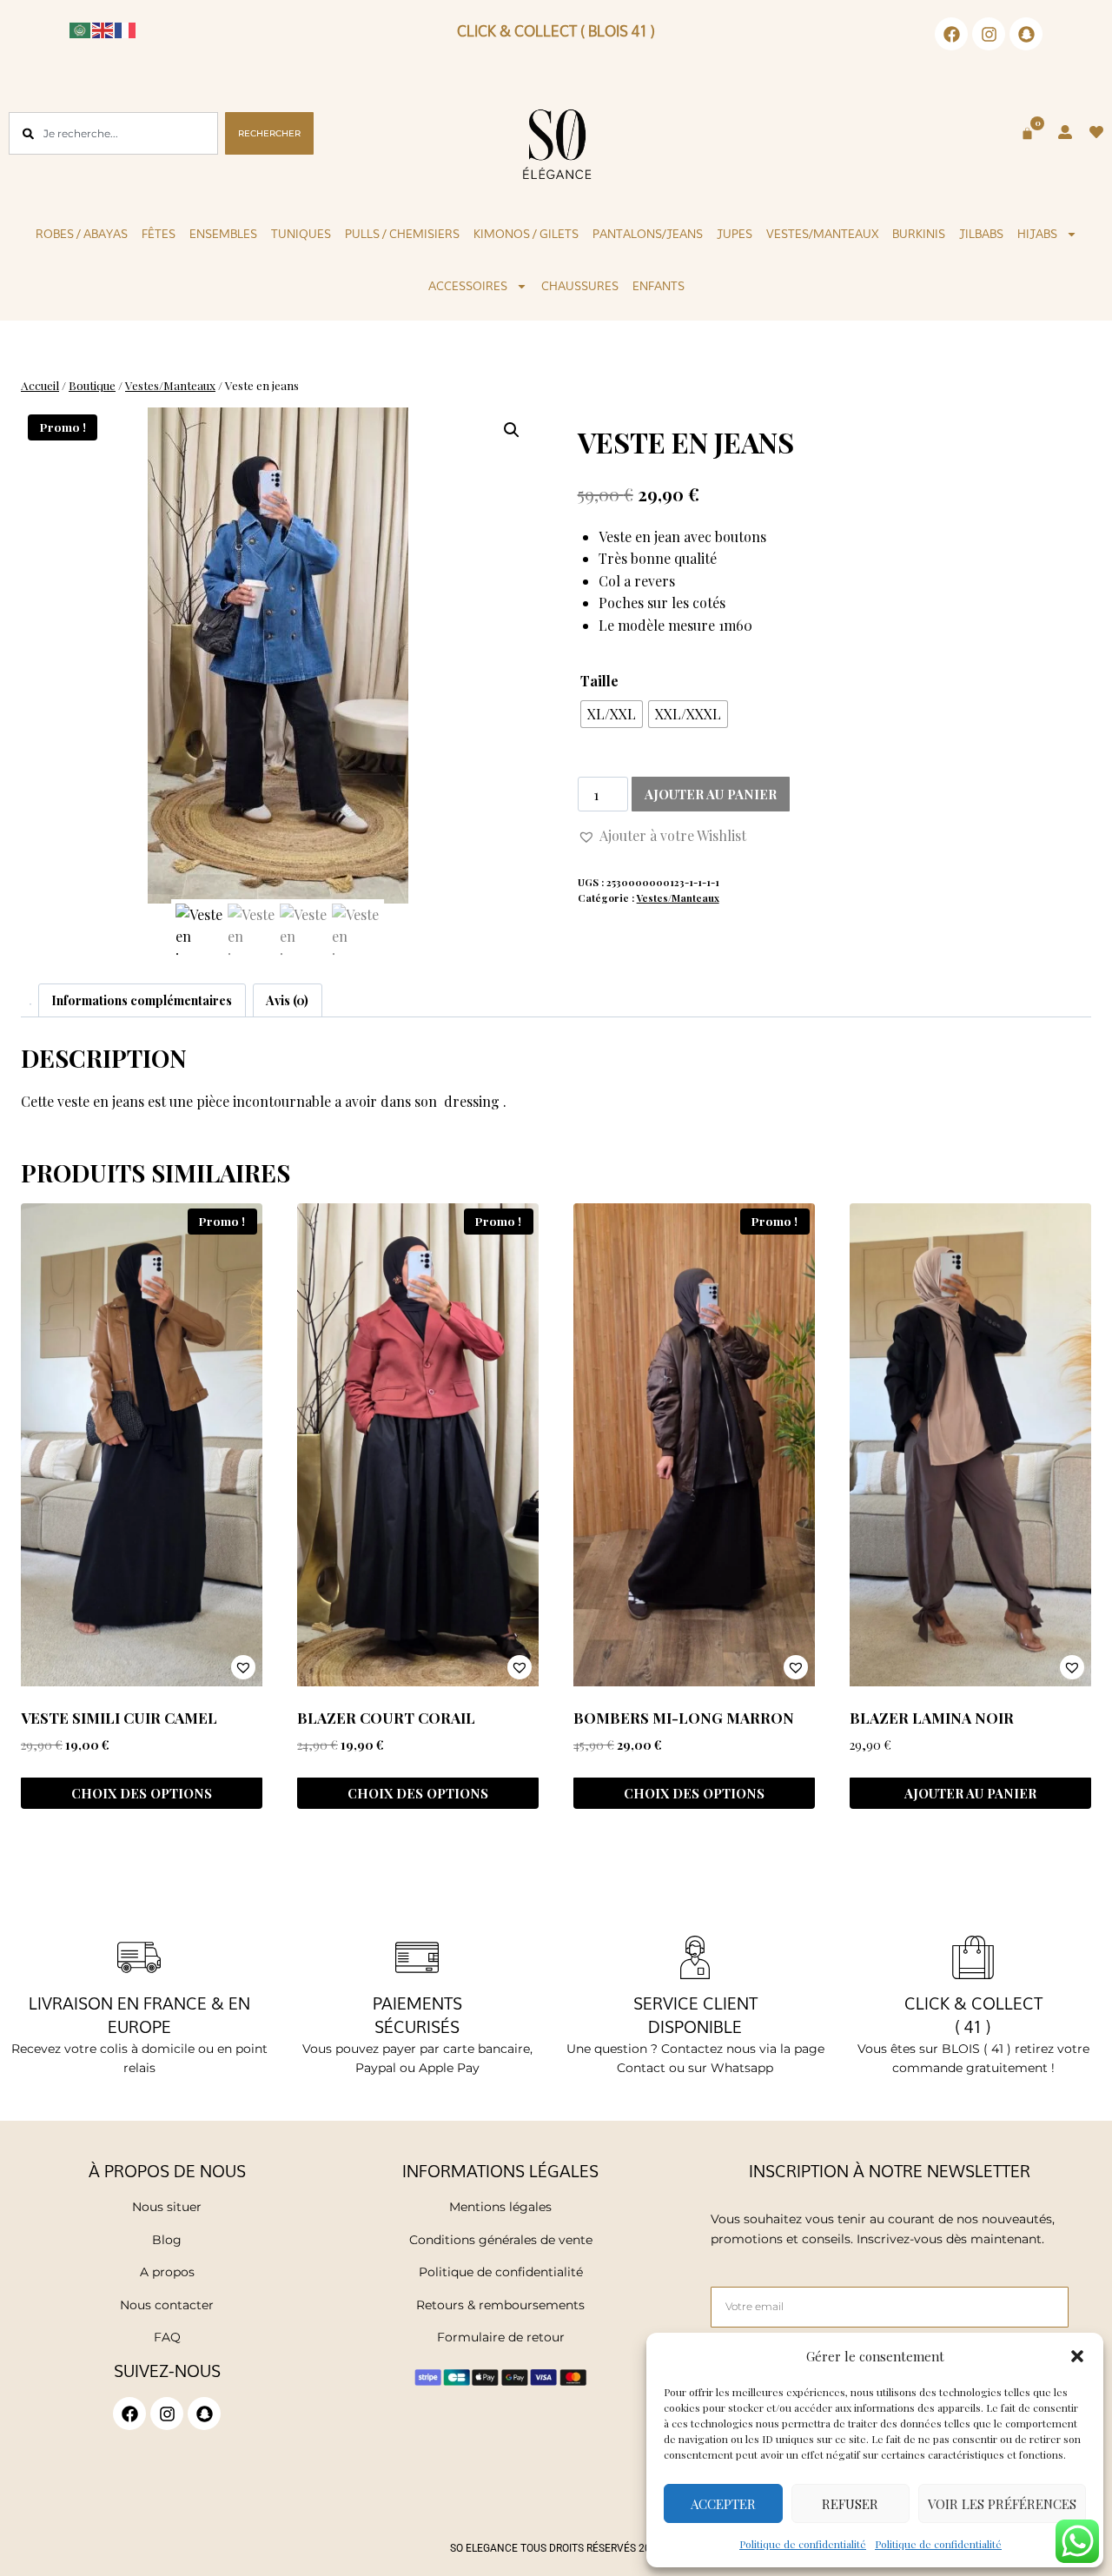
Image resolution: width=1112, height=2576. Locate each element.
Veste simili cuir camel (119, 1718)
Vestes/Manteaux (822, 234)
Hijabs (1037, 234)
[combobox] (113, 133)
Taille (599, 681)
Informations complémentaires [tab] (142, 1000)
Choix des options (142, 1793)
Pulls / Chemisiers (402, 234)
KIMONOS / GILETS (526, 234)
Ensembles (223, 234)
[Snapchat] (1026, 34)
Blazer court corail (386, 1718)
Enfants (659, 286)
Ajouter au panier (711, 794)
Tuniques (301, 234)
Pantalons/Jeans (648, 234)
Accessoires (468, 286)
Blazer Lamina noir (932, 1718)
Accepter (723, 2504)
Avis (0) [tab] (287, 1000)
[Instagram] (989, 34)
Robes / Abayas (82, 234)
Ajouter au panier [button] (970, 1793)
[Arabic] (81, 28)
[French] (126, 28)
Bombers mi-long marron (684, 1718)
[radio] (612, 714)
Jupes (735, 234)
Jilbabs (981, 234)
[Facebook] (951, 34)
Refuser (850, 2504)
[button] (1077, 2356)
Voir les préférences (1002, 2504)
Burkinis (919, 234)
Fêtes (159, 234)
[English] (103, 28)
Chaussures (580, 286)
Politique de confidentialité (803, 2544)
